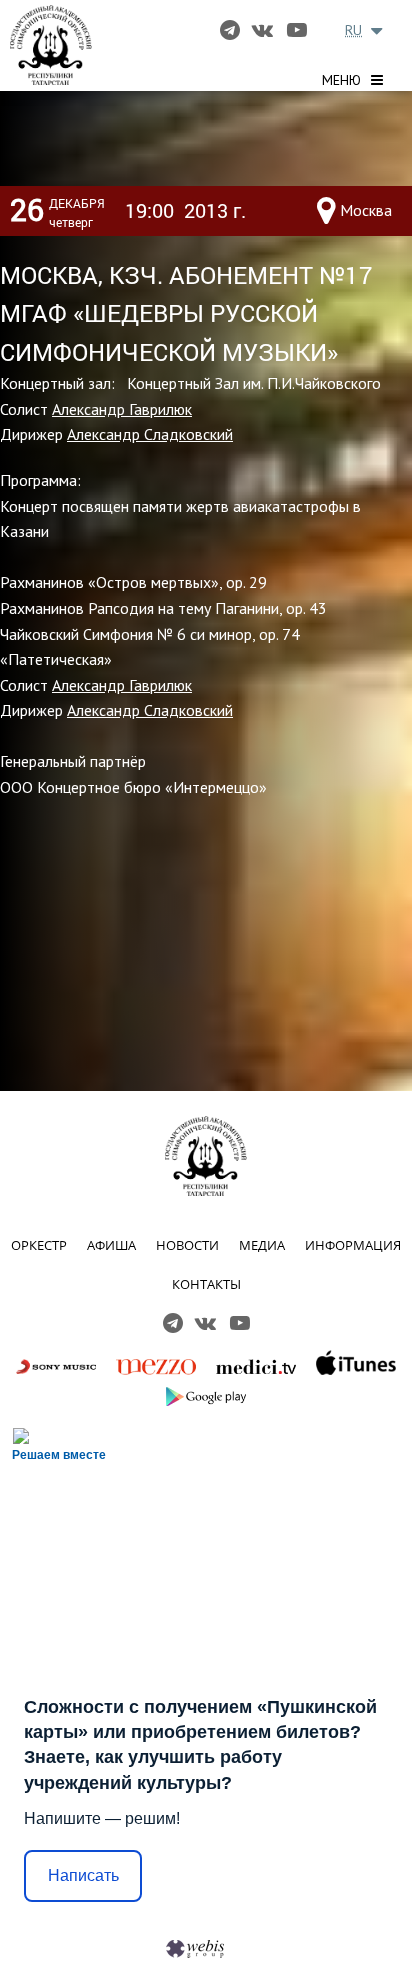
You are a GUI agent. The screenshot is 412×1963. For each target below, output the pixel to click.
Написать (83, 1875)
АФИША (111, 1245)
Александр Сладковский (150, 434)
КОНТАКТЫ (206, 1284)
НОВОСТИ (187, 1245)
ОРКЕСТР (39, 1245)
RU (353, 30)
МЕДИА (262, 1245)
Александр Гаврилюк (122, 409)
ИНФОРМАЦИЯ (353, 1245)
